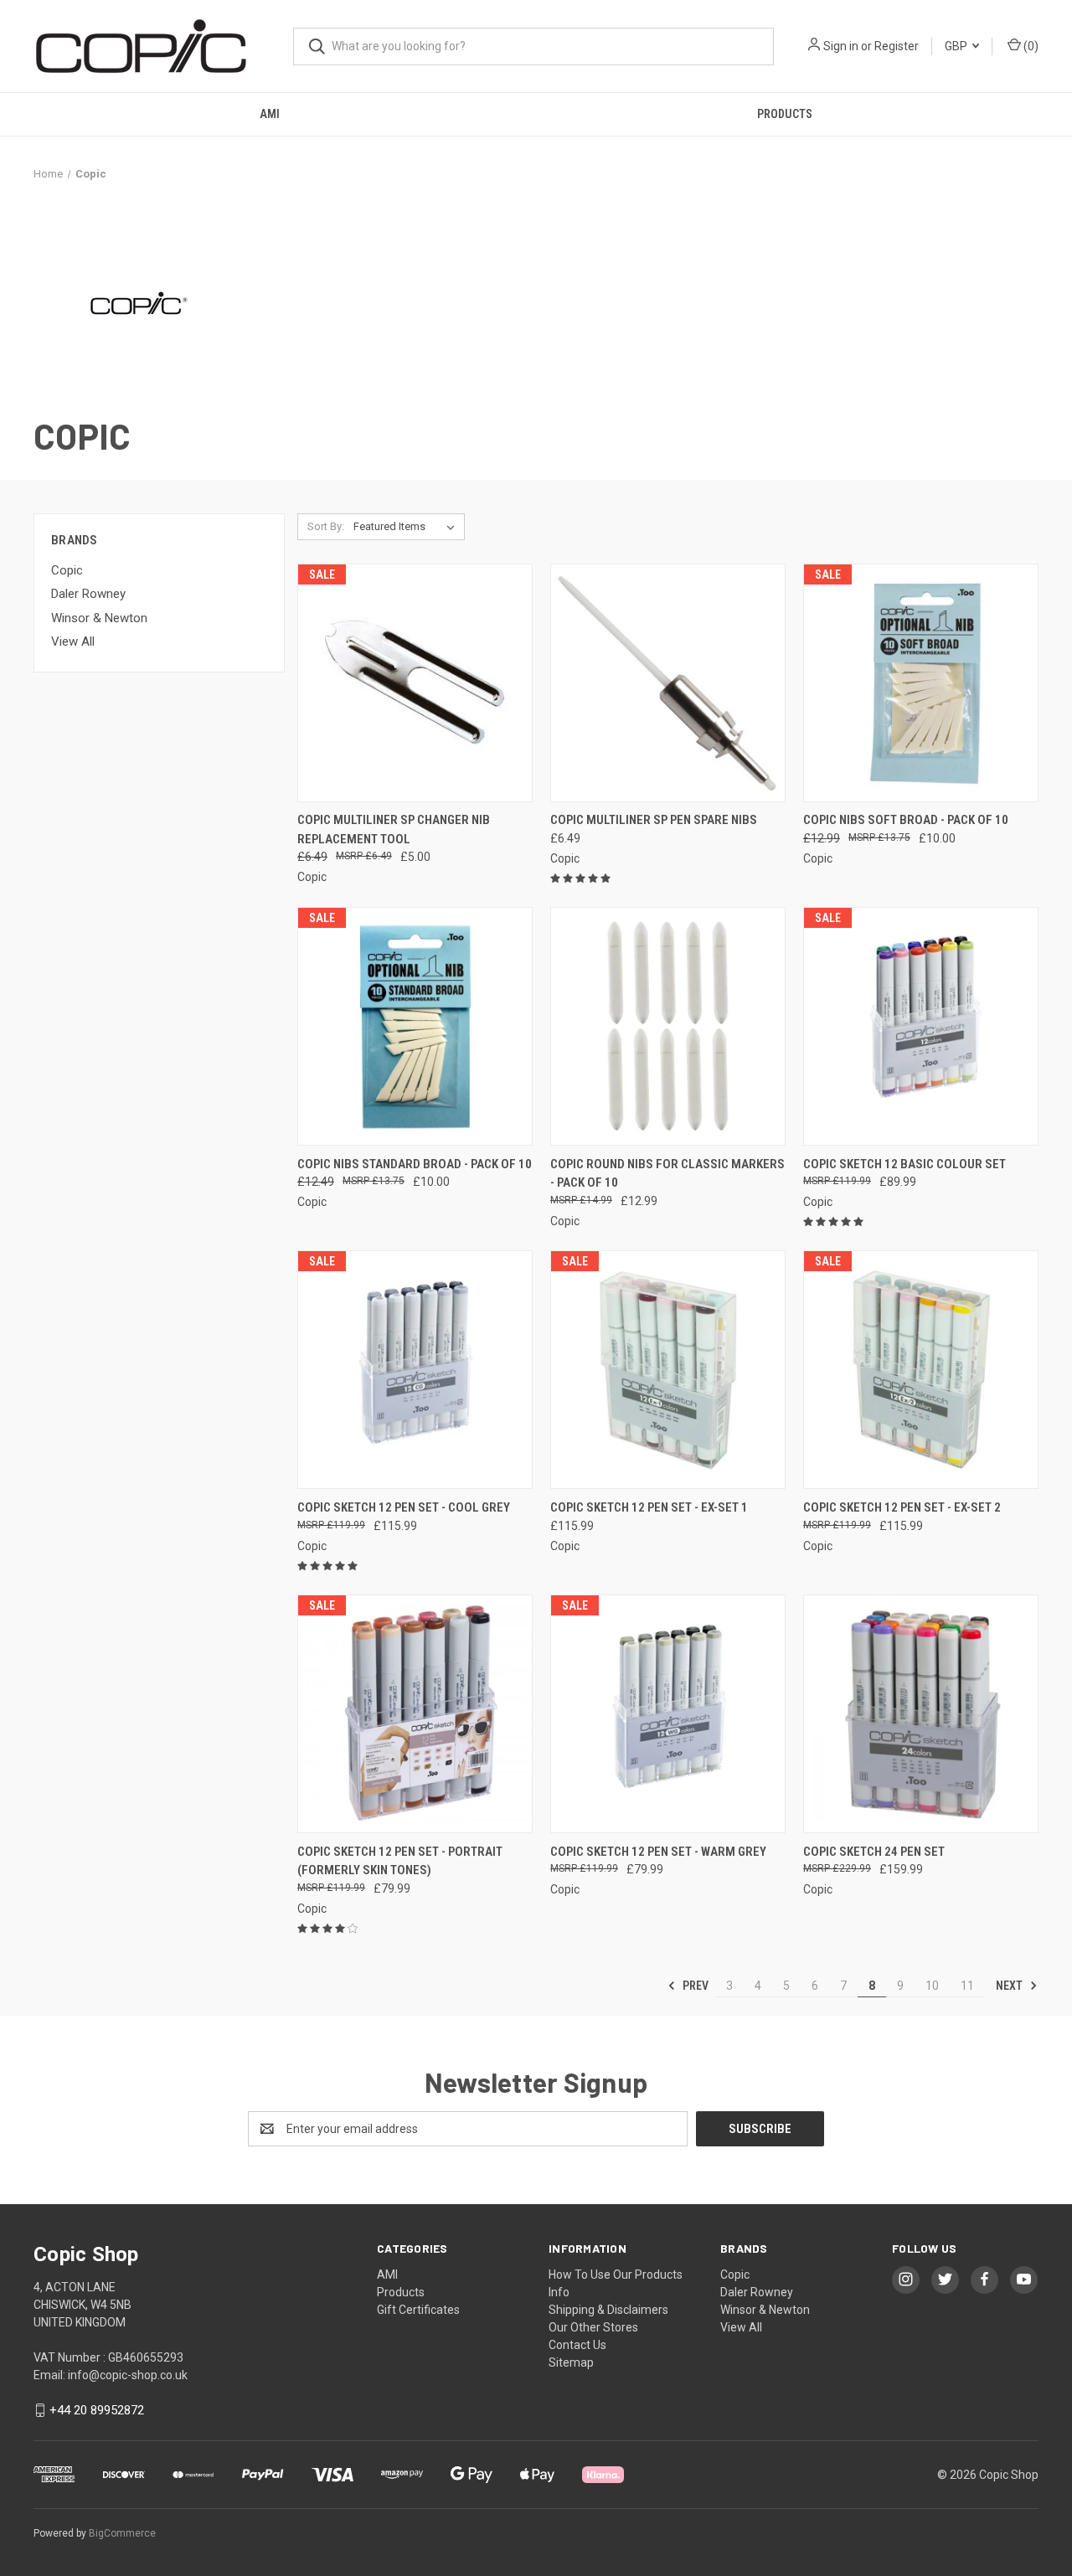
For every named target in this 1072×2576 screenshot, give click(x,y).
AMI (270, 114)
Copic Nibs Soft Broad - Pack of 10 (906, 820)
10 (932, 1986)
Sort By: (326, 526)
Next (1010, 1986)
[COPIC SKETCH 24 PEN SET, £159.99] (921, 1714)
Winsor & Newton (99, 618)
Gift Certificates (418, 2310)
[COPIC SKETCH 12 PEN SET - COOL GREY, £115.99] (415, 1370)
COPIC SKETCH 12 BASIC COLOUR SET (904, 1164)
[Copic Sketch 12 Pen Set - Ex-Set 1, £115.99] (668, 1370)
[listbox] (407, 527)
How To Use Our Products (616, 2275)
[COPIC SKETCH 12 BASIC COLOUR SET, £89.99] (921, 1026)
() (1030, 46)
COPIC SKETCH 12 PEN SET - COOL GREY (404, 1507)
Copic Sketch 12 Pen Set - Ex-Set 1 (649, 1507)
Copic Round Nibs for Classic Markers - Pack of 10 (667, 1174)
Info (559, 2292)
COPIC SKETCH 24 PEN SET (874, 1852)
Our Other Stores (593, 2327)
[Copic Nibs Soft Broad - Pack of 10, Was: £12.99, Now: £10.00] (921, 683)
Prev (694, 1986)
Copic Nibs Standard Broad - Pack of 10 (415, 1164)
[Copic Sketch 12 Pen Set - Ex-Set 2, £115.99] (921, 1370)
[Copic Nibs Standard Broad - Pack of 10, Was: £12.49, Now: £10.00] (415, 1026)
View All (73, 641)
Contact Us (577, 2345)
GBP (957, 46)
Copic (67, 570)
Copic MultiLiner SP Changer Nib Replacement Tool (394, 829)
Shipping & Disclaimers (608, 2310)
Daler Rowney (88, 594)
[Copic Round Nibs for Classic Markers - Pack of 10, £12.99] (668, 1026)
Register (897, 46)
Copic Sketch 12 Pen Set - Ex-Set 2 (902, 1507)
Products (785, 114)
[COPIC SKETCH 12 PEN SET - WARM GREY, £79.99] (668, 1714)
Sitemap (571, 2362)
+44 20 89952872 (97, 2410)
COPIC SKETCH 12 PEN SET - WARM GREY (658, 1852)
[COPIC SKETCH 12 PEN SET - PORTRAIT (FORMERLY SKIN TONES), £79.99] (415, 1714)
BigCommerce (122, 2533)
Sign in (841, 46)
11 (967, 1986)
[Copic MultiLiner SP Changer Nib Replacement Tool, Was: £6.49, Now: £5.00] (415, 683)
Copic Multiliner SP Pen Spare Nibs (654, 820)
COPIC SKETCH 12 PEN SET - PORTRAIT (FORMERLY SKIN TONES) (400, 1861)
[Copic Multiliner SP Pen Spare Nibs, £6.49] (668, 683)
